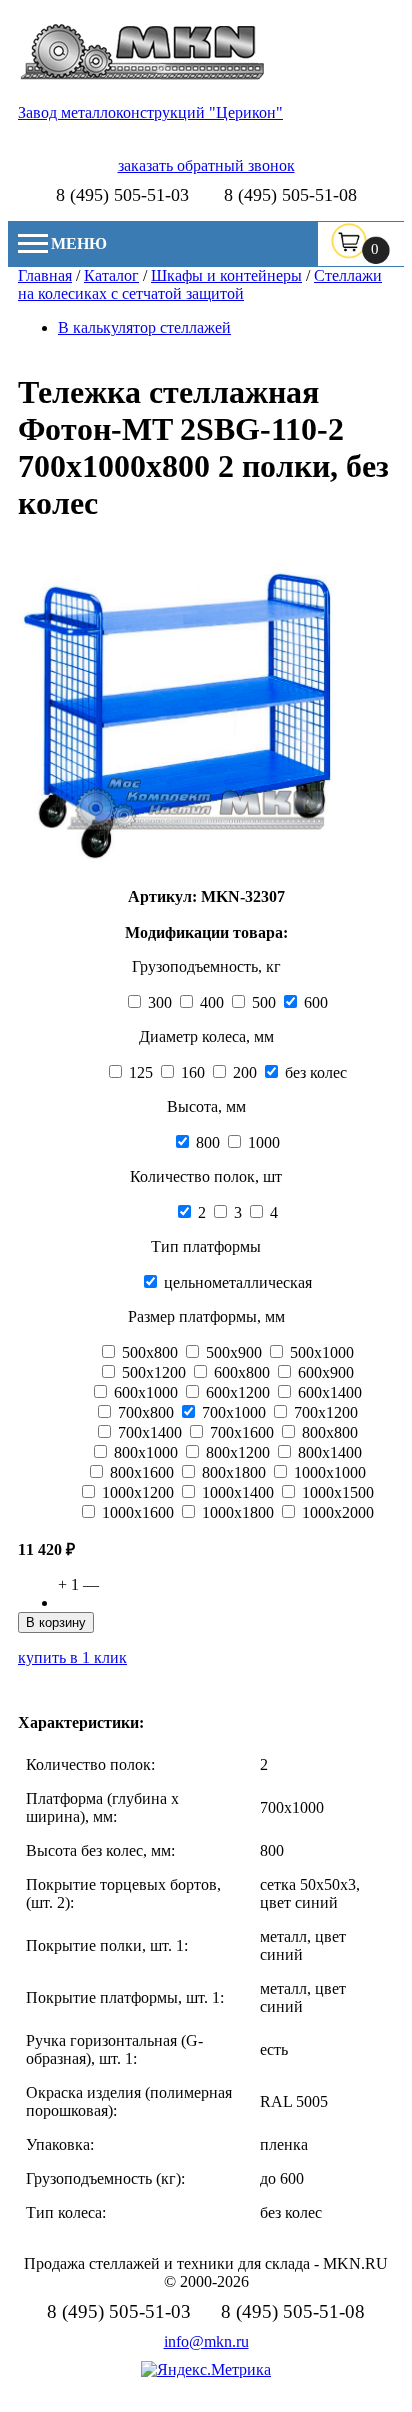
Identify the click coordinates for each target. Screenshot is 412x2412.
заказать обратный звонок (206, 165)
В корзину (56, 1622)
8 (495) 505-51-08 (290, 195)
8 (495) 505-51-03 (122, 195)
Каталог (111, 275)
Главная (45, 275)
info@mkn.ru (206, 2341)
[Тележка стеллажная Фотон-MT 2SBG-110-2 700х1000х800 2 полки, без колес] (175, 868)
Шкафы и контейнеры (226, 275)
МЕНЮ (79, 243)
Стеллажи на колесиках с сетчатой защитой (200, 284)
